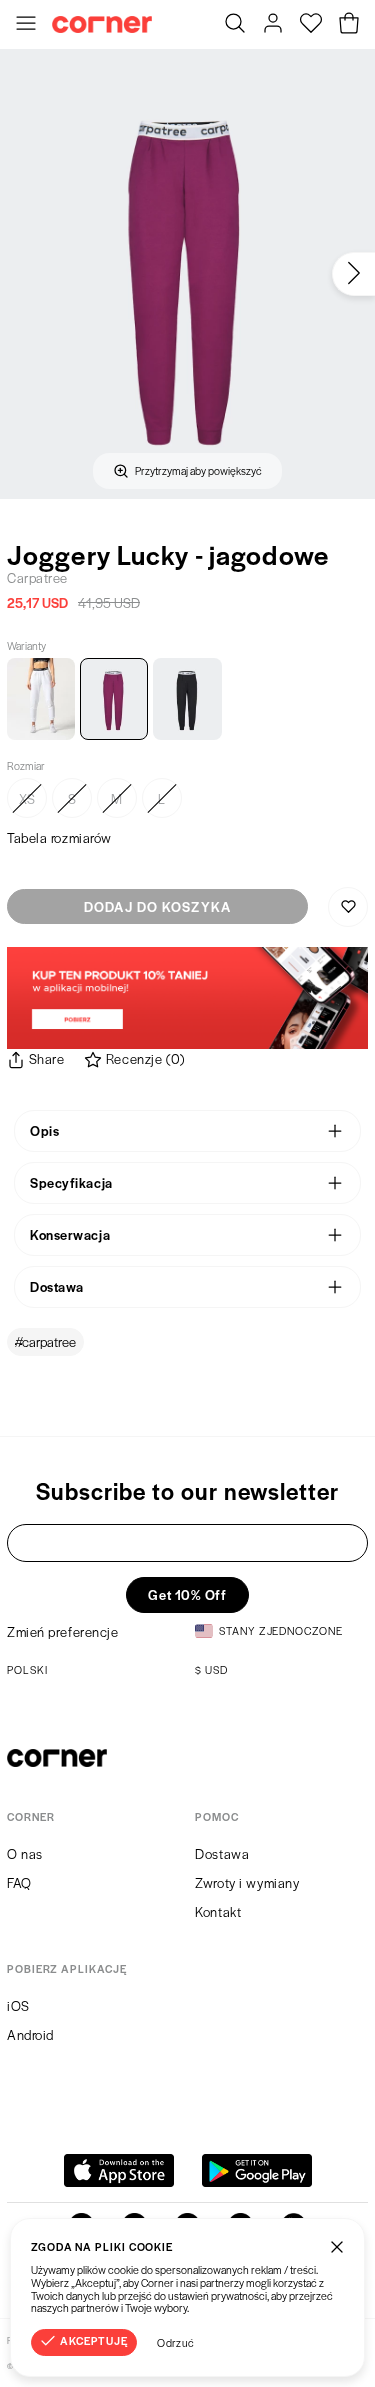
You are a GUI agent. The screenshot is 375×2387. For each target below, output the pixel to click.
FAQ (19, 1882)
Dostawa (222, 1853)
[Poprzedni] (21, 274)
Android (30, 2034)
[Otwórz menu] (26, 25)
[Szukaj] (235, 25)
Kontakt (218, 1911)
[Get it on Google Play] (257, 2170)
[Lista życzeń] (311, 25)
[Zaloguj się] (273, 25)
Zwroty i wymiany (247, 1882)
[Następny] (353, 274)
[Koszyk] (349, 25)
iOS (18, 2005)
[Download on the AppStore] (119, 2170)
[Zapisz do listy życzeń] (348, 907)
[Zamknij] (337, 2246)
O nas (25, 1853)
